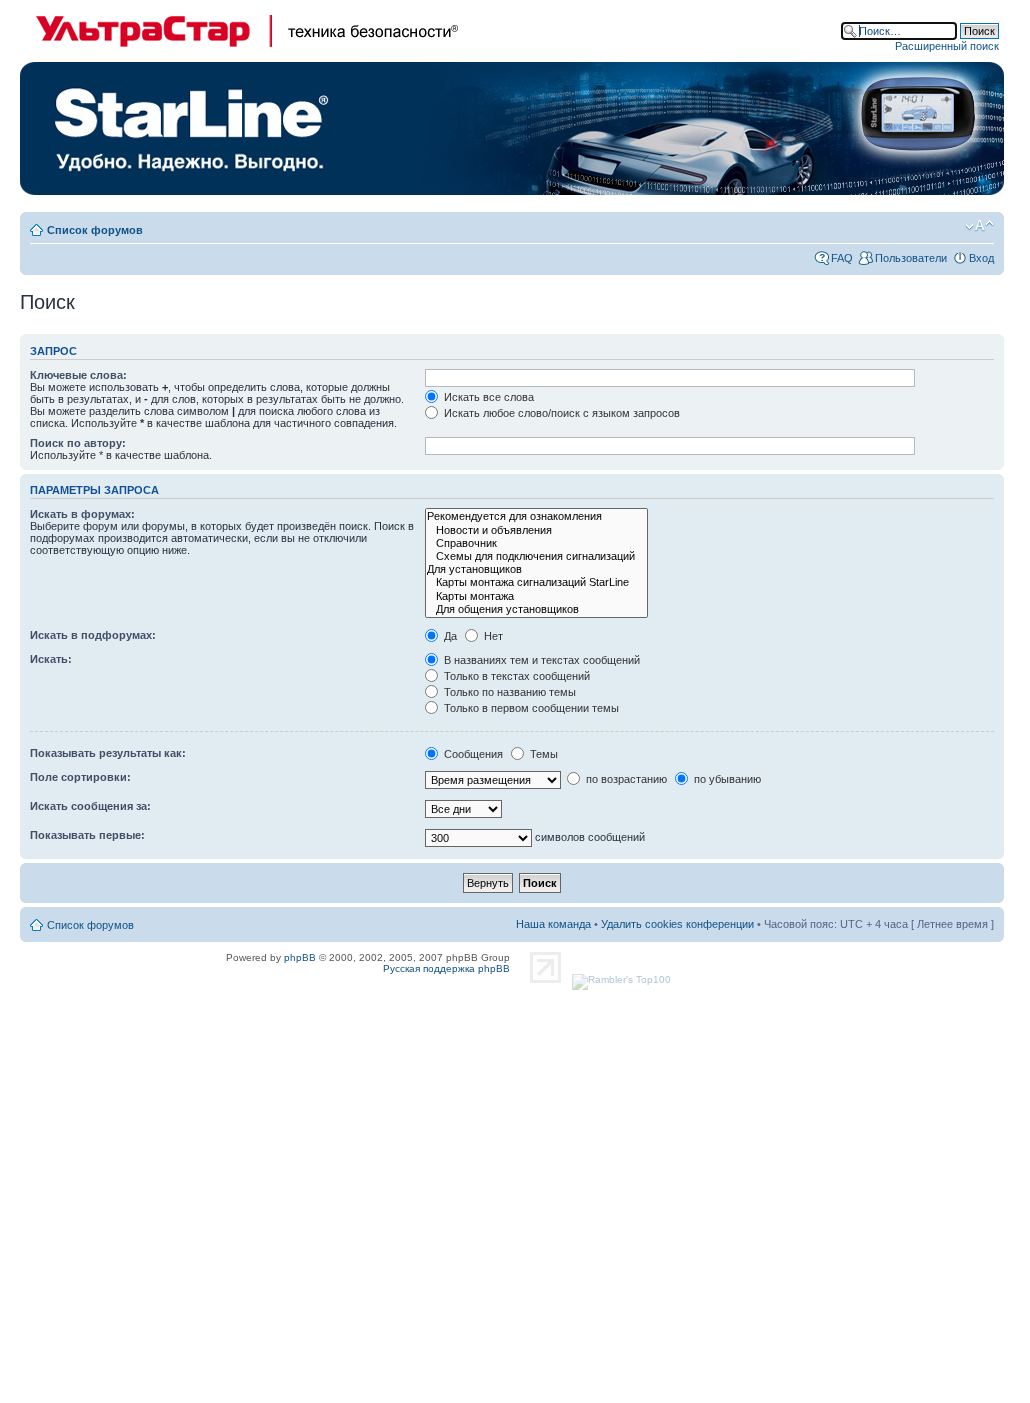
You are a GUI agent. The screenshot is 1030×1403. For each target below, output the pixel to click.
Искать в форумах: (82, 514)
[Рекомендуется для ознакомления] (536, 516)
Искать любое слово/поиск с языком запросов (560, 413)
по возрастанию (625, 779)
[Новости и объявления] (536, 530)
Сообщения (472, 754)
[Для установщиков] (536, 569)
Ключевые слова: (78, 375)
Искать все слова (487, 397)
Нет (492, 636)
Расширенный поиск (947, 46)
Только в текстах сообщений (515, 676)
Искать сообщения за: (90, 806)
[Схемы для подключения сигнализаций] (536, 556)
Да (449, 636)
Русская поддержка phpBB (446, 968)
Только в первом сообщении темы (530, 708)
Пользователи (911, 258)
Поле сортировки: (80, 777)
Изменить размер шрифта (979, 226)
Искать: (51, 659)
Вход (981, 258)
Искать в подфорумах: (93, 635)
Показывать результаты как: (108, 753)
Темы (542, 754)
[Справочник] (536, 543)
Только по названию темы (508, 692)
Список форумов (95, 230)
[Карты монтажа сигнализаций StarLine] (536, 582)
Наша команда (553, 924)
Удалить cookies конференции (677, 924)
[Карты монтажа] (536, 596)
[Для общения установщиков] (536, 609)
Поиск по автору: (78, 443)
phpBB (300, 957)
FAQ (842, 258)
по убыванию (726, 779)
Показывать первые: (87, 835)
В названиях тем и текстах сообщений (540, 660)
